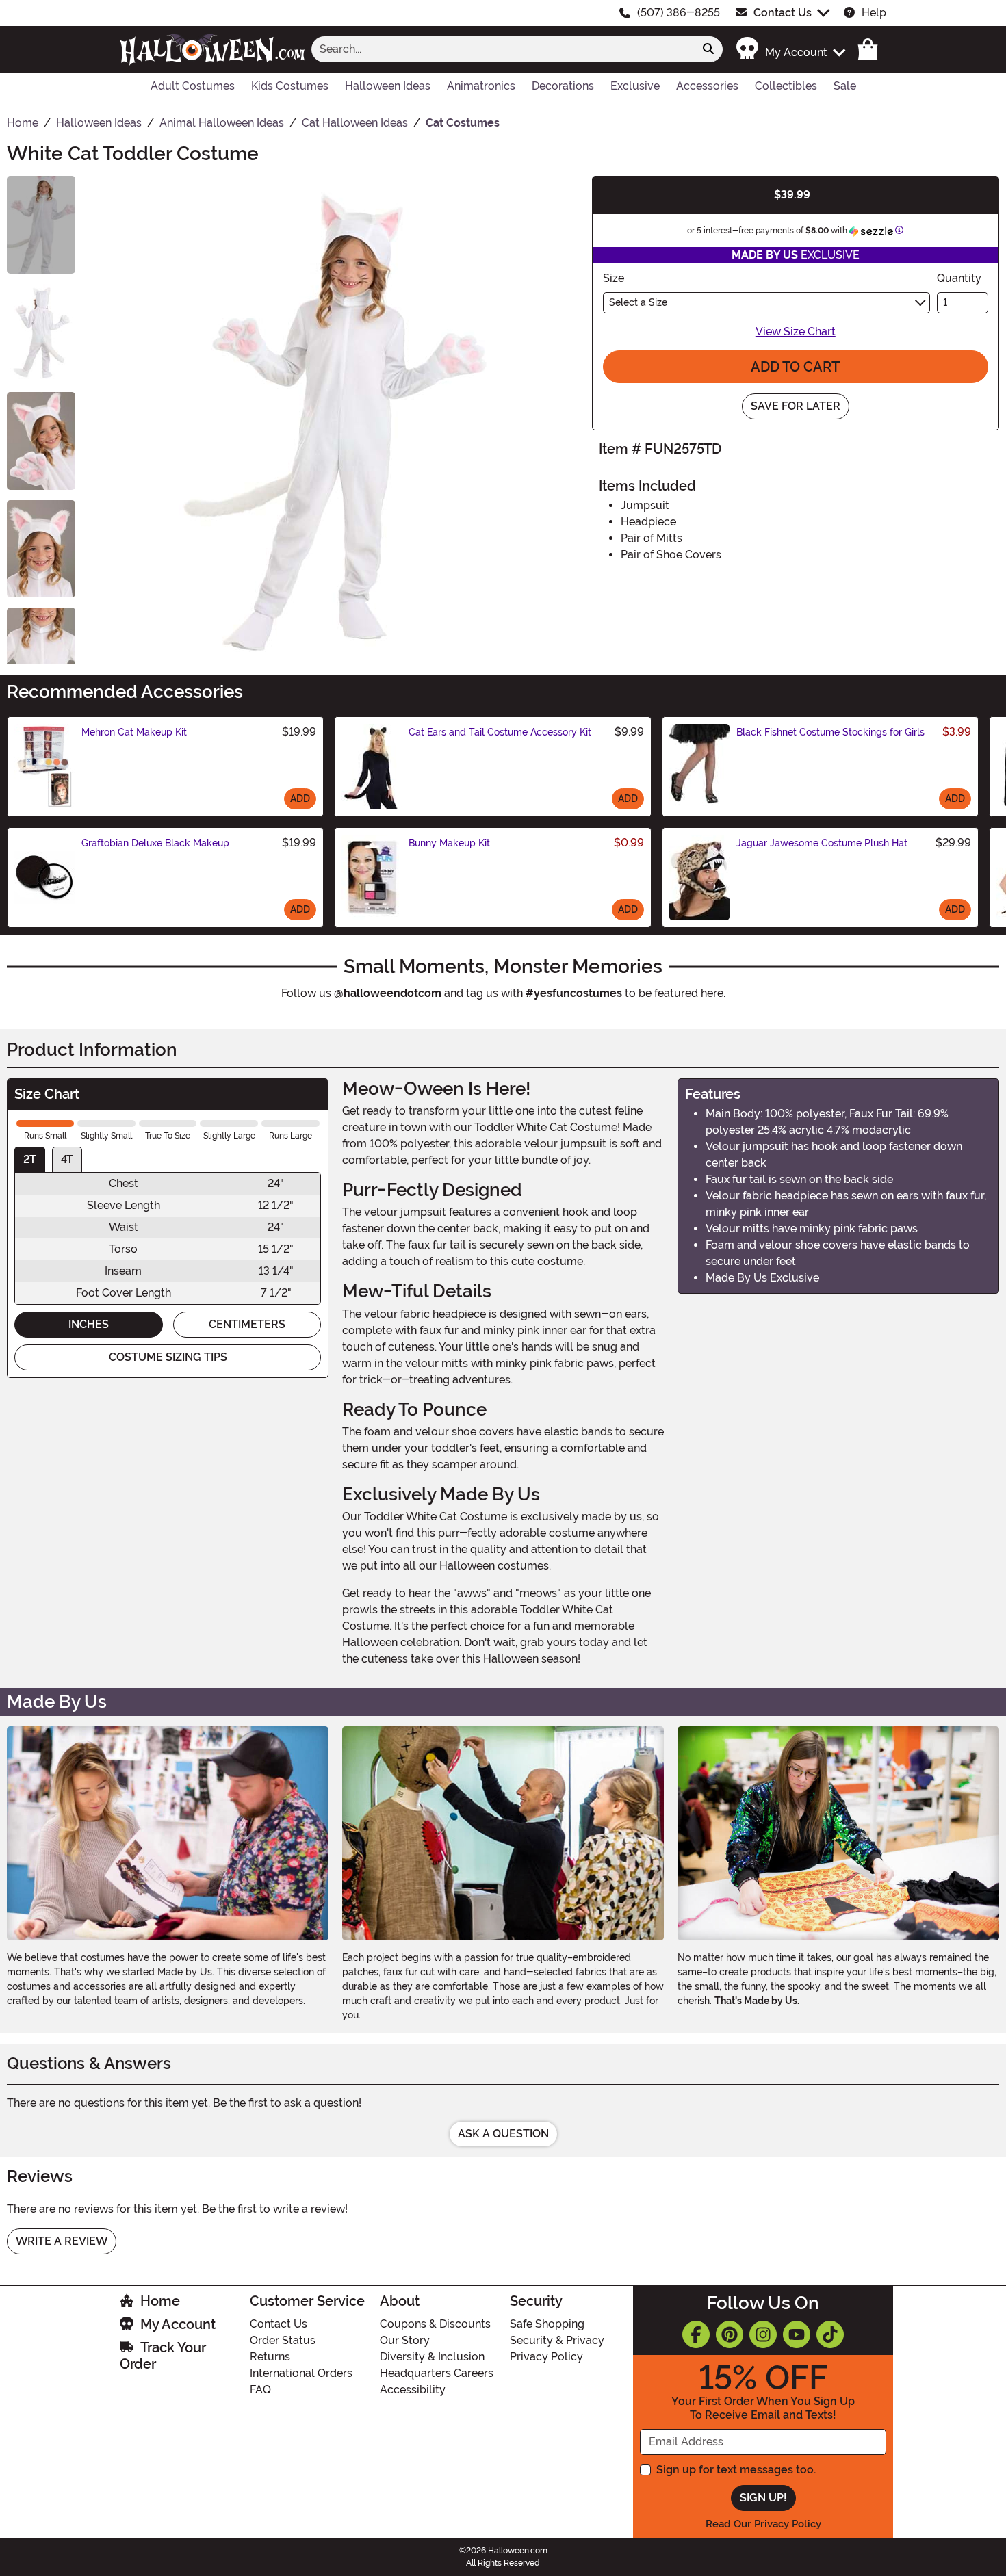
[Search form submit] (708, 49)
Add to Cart (795, 367)
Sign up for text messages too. (736, 2470)
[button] (790, 49)
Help (874, 13)
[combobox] (503, 49)
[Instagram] (763, 2334)
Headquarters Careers (437, 2373)
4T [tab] (67, 1159)
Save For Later (796, 406)
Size (614, 278)
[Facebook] (696, 2334)
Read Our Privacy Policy (763, 2524)
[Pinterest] (730, 2334)
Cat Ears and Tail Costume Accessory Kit (500, 732)
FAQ (260, 2390)
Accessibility (413, 2390)
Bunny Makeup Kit (449, 843)
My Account (178, 2324)
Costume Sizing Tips (168, 1357)
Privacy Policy (546, 2357)
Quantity (959, 278)
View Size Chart (796, 331)
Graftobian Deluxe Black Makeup (155, 843)
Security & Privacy (557, 2340)
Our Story (405, 2340)
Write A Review (62, 2241)
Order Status (283, 2340)
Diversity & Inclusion (432, 2357)
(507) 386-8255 (679, 13)
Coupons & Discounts (435, 2324)
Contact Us (783, 13)
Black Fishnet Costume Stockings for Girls (830, 732)
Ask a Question (503, 2134)
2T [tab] (30, 1159)
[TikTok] (830, 2334)
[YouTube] (797, 2334)
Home (160, 2301)
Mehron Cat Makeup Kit (134, 732)
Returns (270, 2357)
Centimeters (247, 1324)
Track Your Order (163, 2356)
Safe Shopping (547, 2324)
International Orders (301, 2373)
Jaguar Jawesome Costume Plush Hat (822, 843)
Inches (89, 1324)
